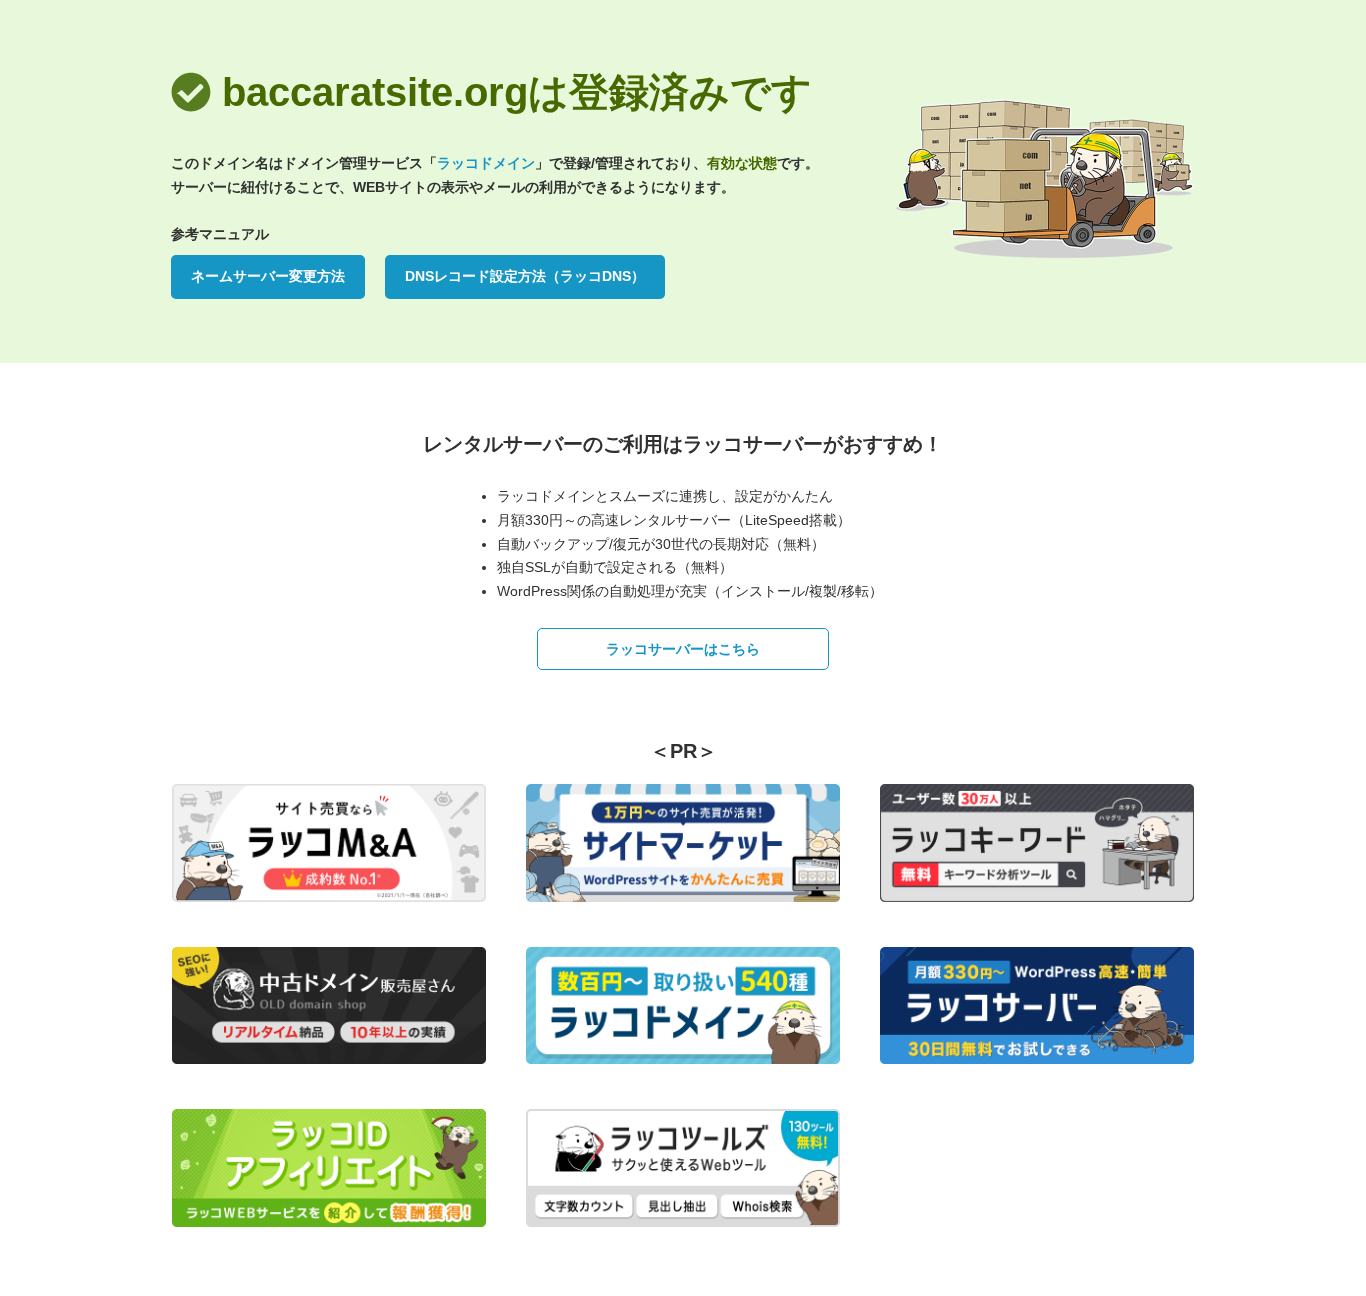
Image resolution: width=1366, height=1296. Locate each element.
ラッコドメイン (486, 163)
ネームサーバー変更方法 (268, 276)
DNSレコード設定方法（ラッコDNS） (525, 276)
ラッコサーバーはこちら (683, 649)
